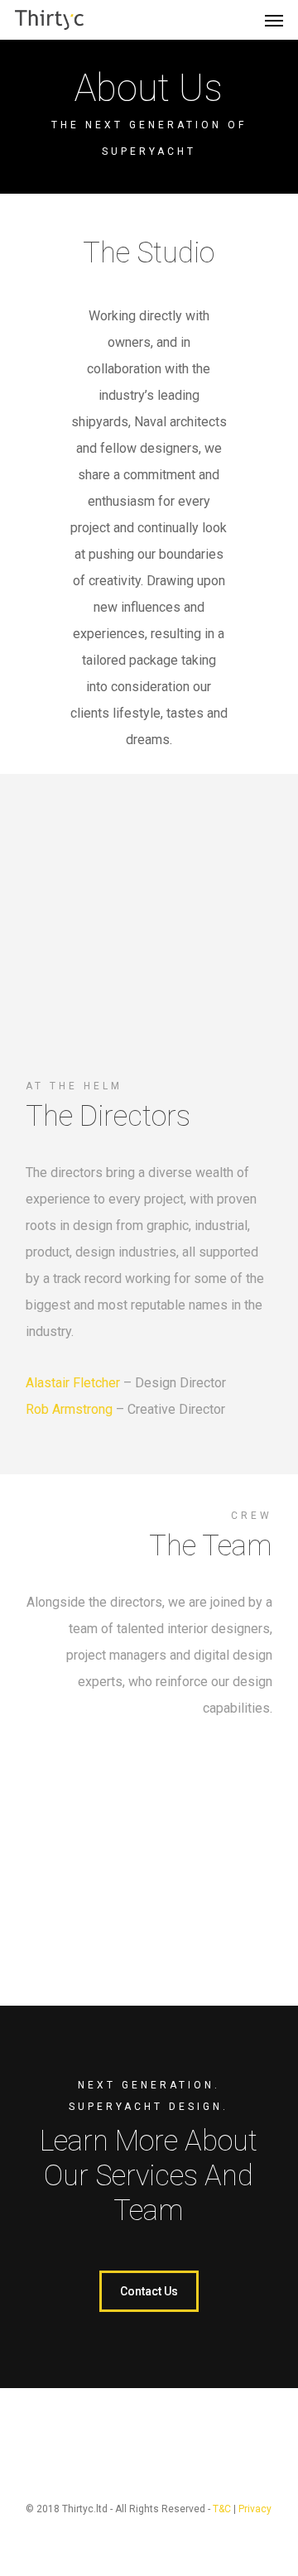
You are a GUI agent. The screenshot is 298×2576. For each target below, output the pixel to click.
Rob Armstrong (69, 1409)
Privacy (255, 2509)
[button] (274, 20)
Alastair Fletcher (73, 1383)
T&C (222, 2509)
